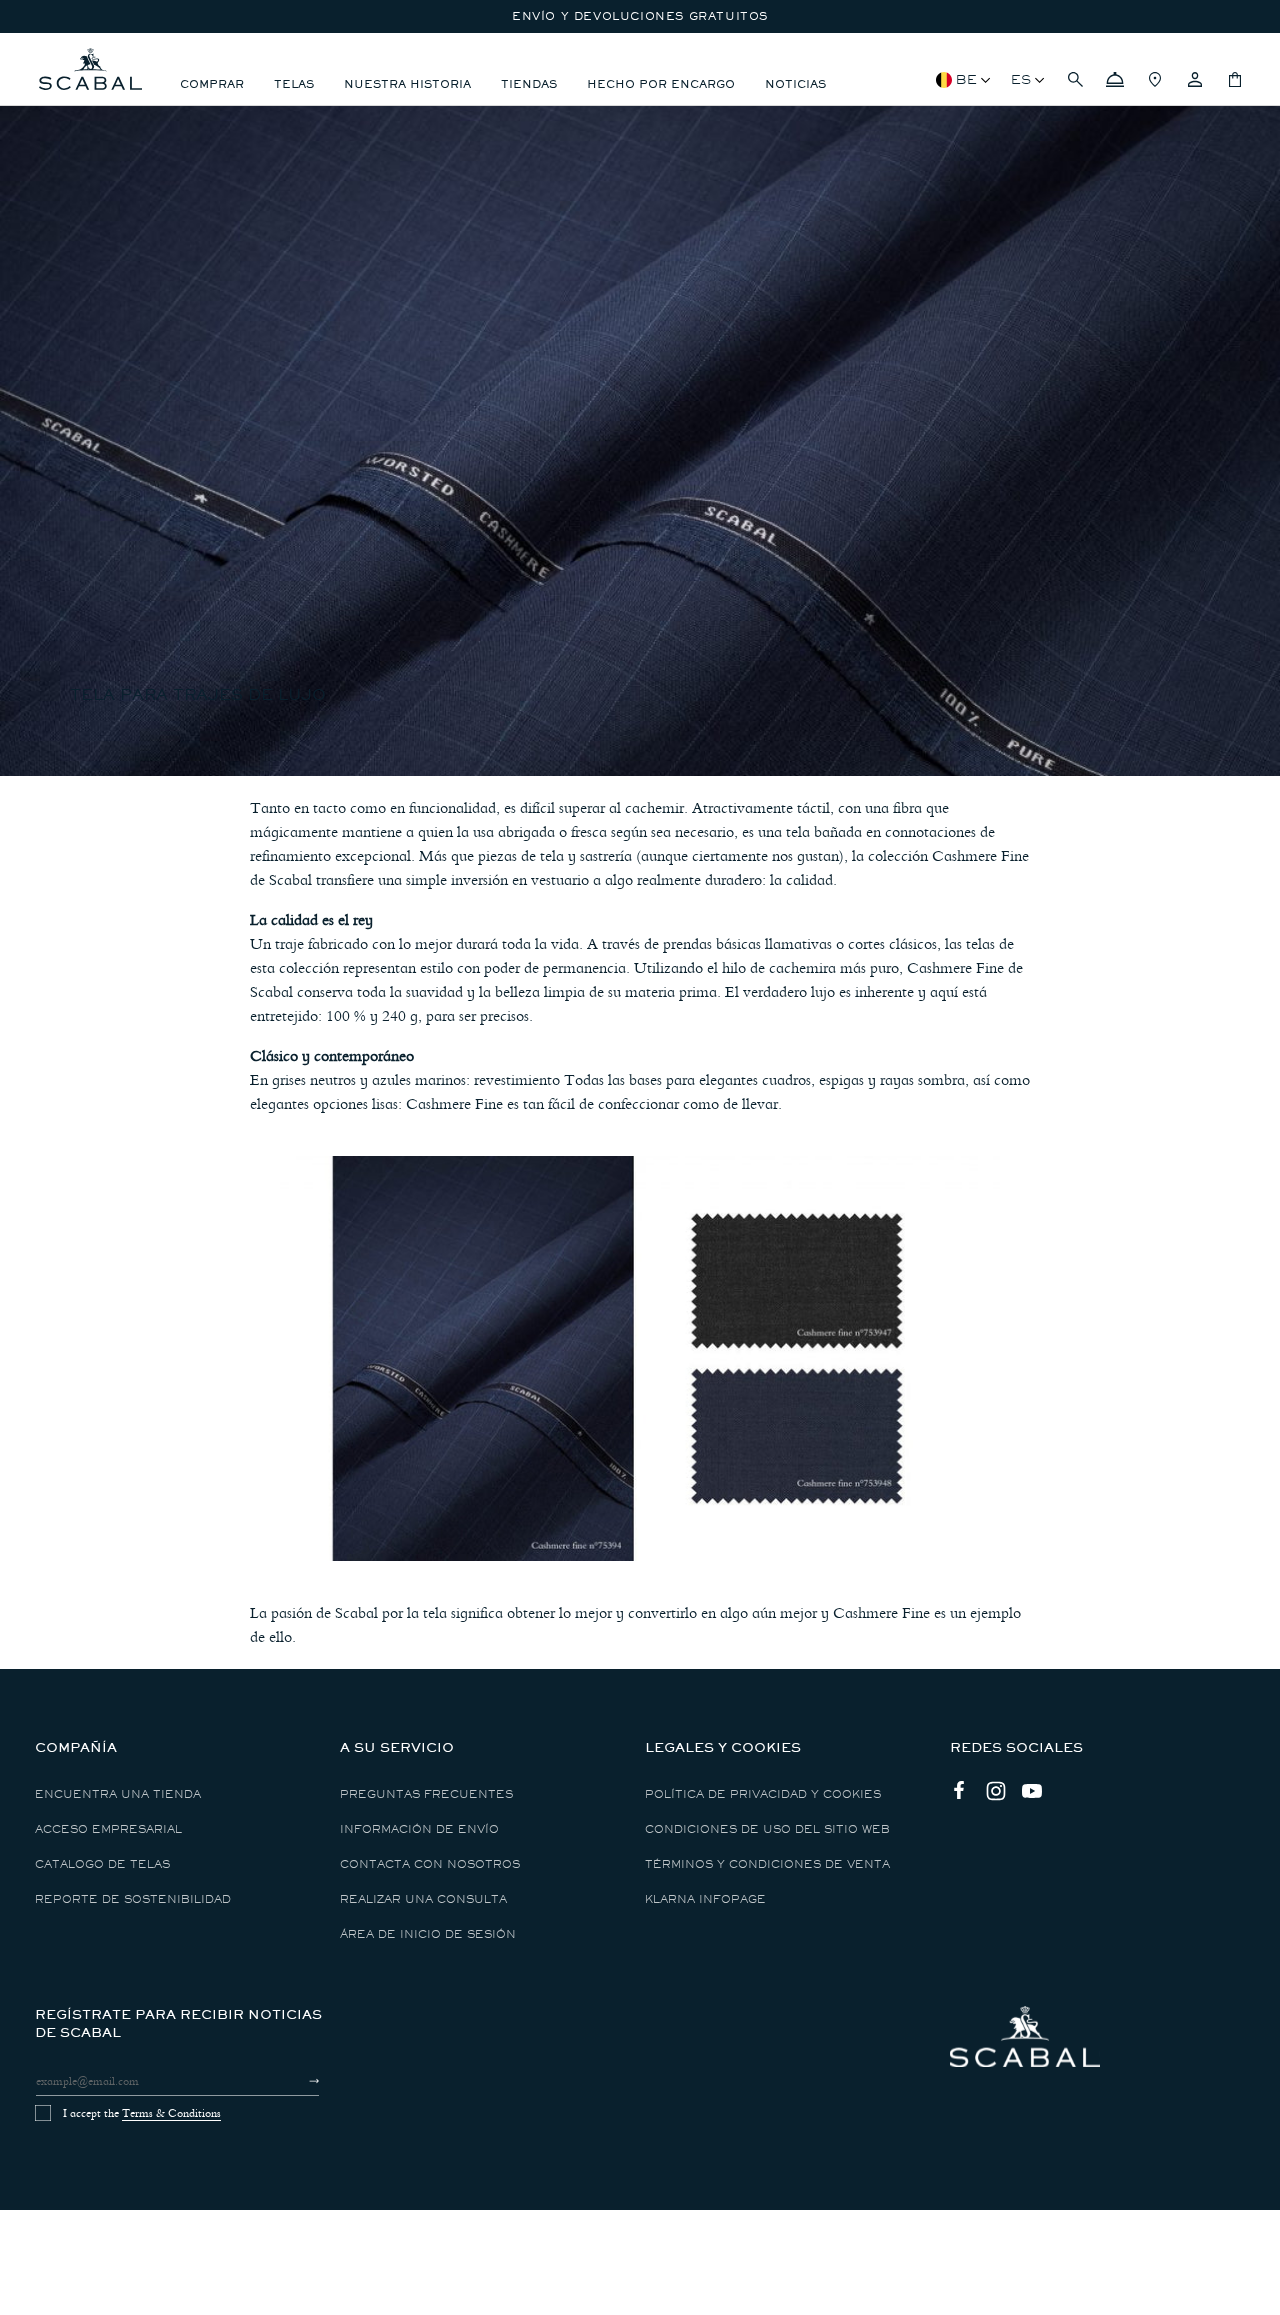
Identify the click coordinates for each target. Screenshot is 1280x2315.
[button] (1075, 80)
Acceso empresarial (108, 1829)
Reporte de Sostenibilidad (133, 1899)
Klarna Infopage (705, 1899)
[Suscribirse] (296, 2081)
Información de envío (419, 1829)
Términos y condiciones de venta (767, 1864)
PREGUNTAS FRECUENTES (426, 1794)
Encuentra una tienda (118, 1794)
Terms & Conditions (171, 2113)
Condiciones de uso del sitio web (767, 1829)
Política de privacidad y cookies (763, 1794)
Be (966, 79)
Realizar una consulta (423, 1899)
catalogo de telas (102, 1864)
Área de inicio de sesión (428, 1934)
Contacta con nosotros (430, 1864)
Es (1021, 79)
